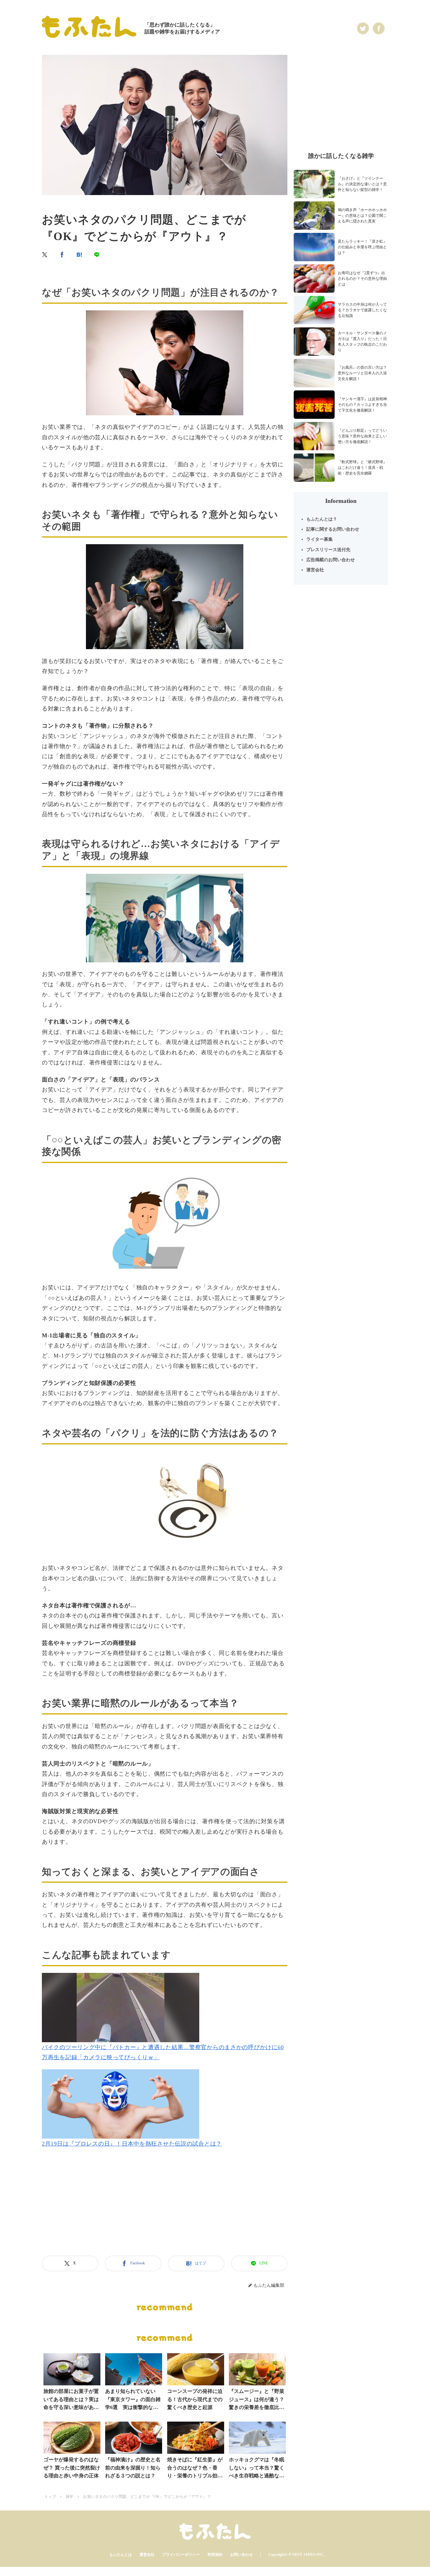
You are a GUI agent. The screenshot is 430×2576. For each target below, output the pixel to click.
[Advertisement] (165, 2210)
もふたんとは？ (322, 519)
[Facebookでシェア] (62, 255)
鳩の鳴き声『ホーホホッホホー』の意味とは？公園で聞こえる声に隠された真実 (362, 216)
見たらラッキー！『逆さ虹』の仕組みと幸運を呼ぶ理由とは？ (362, 247)
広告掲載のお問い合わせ (331, 560)
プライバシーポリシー (181, 2555)
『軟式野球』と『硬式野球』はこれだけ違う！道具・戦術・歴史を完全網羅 (362, 468)
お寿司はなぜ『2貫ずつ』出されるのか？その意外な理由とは (362, 279)
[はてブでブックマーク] (80, 255)
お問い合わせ (241, 2555)
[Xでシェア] (45, 255)
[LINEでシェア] (97, 255)
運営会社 (315, 570)
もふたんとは (121, 2555)
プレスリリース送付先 (328, 550)
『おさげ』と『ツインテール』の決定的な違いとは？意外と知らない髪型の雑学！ (362, 184)
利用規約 (215, 2555)
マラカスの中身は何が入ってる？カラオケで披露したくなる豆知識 (362, 310)
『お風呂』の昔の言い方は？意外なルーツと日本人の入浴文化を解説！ (362, 373)
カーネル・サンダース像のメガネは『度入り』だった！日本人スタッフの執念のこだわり (362, 342)
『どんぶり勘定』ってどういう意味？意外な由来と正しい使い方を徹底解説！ (362, 436)
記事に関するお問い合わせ (333, 529)
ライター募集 (320, 539)
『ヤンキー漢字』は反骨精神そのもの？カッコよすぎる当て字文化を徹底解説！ (362, 405)
